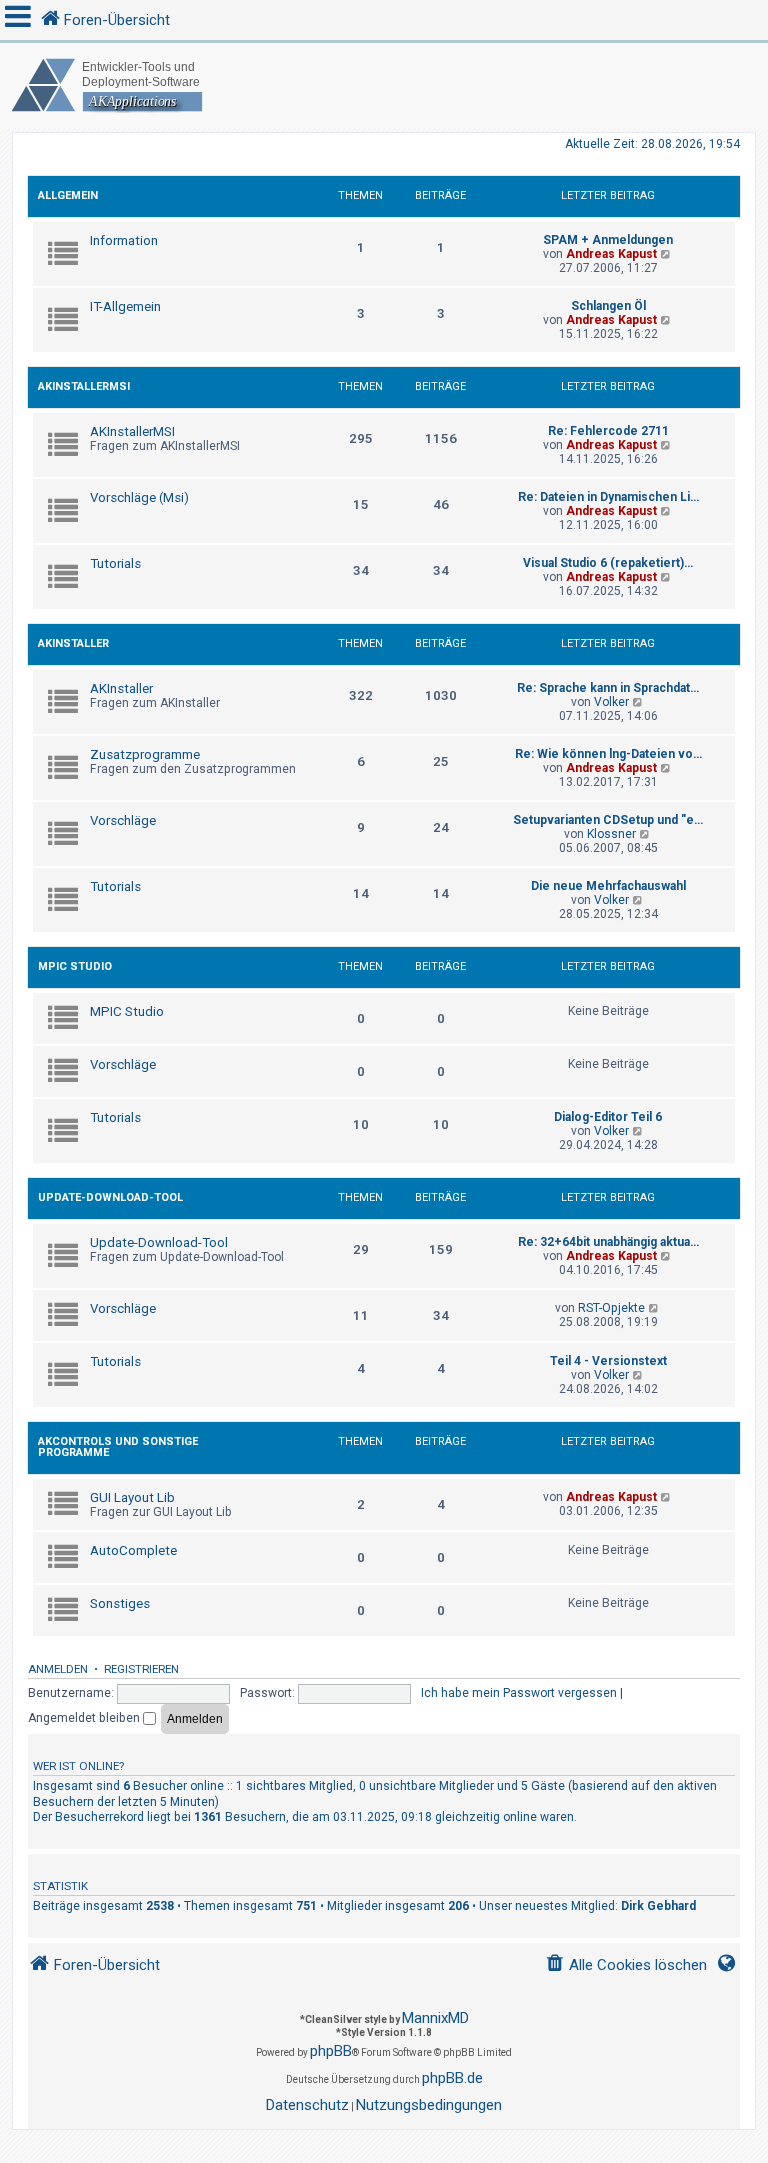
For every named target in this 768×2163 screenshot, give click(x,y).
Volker (611, 702)
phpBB (331, 2051)
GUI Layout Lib (132, 1497)
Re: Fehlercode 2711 (608, 431)
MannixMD (435, 2018)
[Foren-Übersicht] (384, 85)
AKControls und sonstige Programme (118, 1447)
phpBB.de (452, 2078)
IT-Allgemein (125, 306)
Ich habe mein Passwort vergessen (519, 1693)
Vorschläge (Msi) (139, 497)
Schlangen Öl (608, 306)
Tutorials (115, 563)
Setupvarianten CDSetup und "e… (608, 820)
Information (124, 240)
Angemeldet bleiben (85, 1718)
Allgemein (68, 195)
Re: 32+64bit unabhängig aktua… (608, 1242)
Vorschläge (123, 820)
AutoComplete (133, 1550)
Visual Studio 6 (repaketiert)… (608, 563)
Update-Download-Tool (110, 1197)
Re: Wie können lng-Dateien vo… (608, 754)
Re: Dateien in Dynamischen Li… (608, 497)
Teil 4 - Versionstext (608, 1361)
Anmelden (58, 1669)
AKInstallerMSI (84, 386)
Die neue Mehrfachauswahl (608, 886)
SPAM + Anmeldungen (608, 240)
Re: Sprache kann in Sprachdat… (608, 688)
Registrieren (141, 1669)
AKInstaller (73, 643)
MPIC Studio (75, 966)
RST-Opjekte (611, 1308)
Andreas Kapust (611, 254)
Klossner (611, 834)
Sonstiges (120, 1603)
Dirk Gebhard (658, 1906)
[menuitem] (626, 1965)
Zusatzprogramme (145, 754)
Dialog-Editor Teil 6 (608, 1117)
